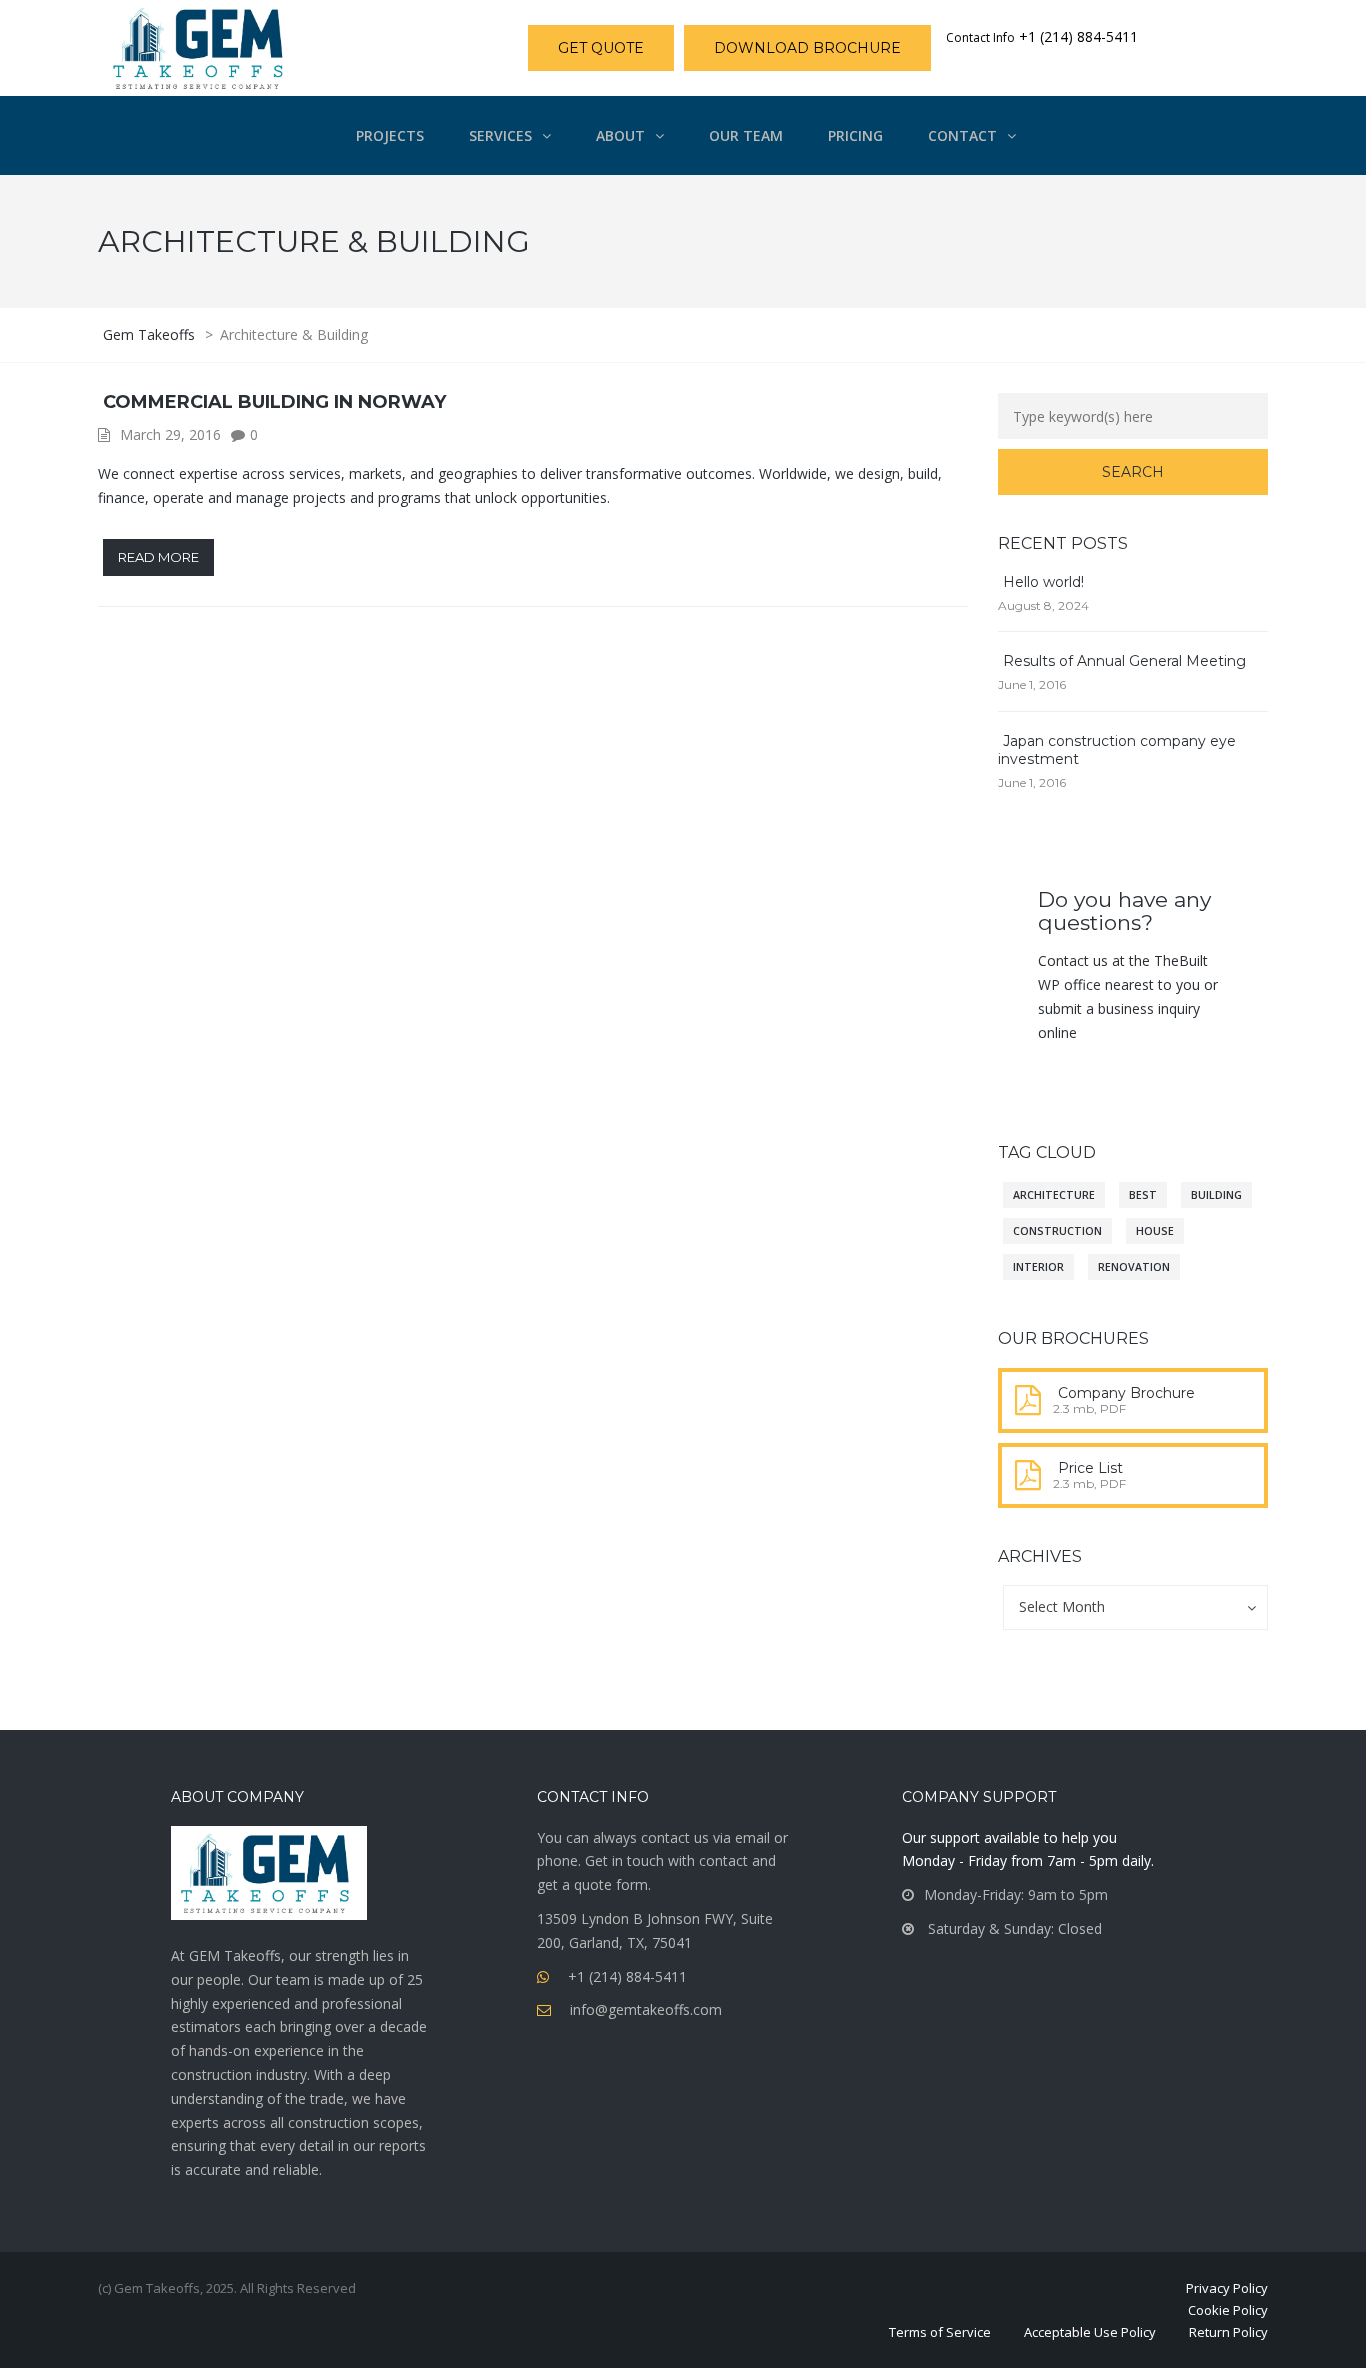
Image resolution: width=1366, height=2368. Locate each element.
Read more (158, 557)
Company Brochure (1126, 1393)
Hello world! (1043, 582)
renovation (1134, 1267)
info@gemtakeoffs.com (646, 2009)
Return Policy (1228, 2332)
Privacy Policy (1227, 2288)
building (1216, 1195)
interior (1038, 1267)
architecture (1054, 1195)
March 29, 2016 (170, 434)
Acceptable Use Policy (1090, 2332)
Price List (1090, 1468)
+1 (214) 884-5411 (627, 1976)
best (1143, 1195)
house (1155, 1231)
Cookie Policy (1228, 2310)
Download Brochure (807, 48)
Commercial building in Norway (274, 402)
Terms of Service (940, 2332)
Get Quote (601, 48)
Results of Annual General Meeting (1124, 661)
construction (1057, 1231)
